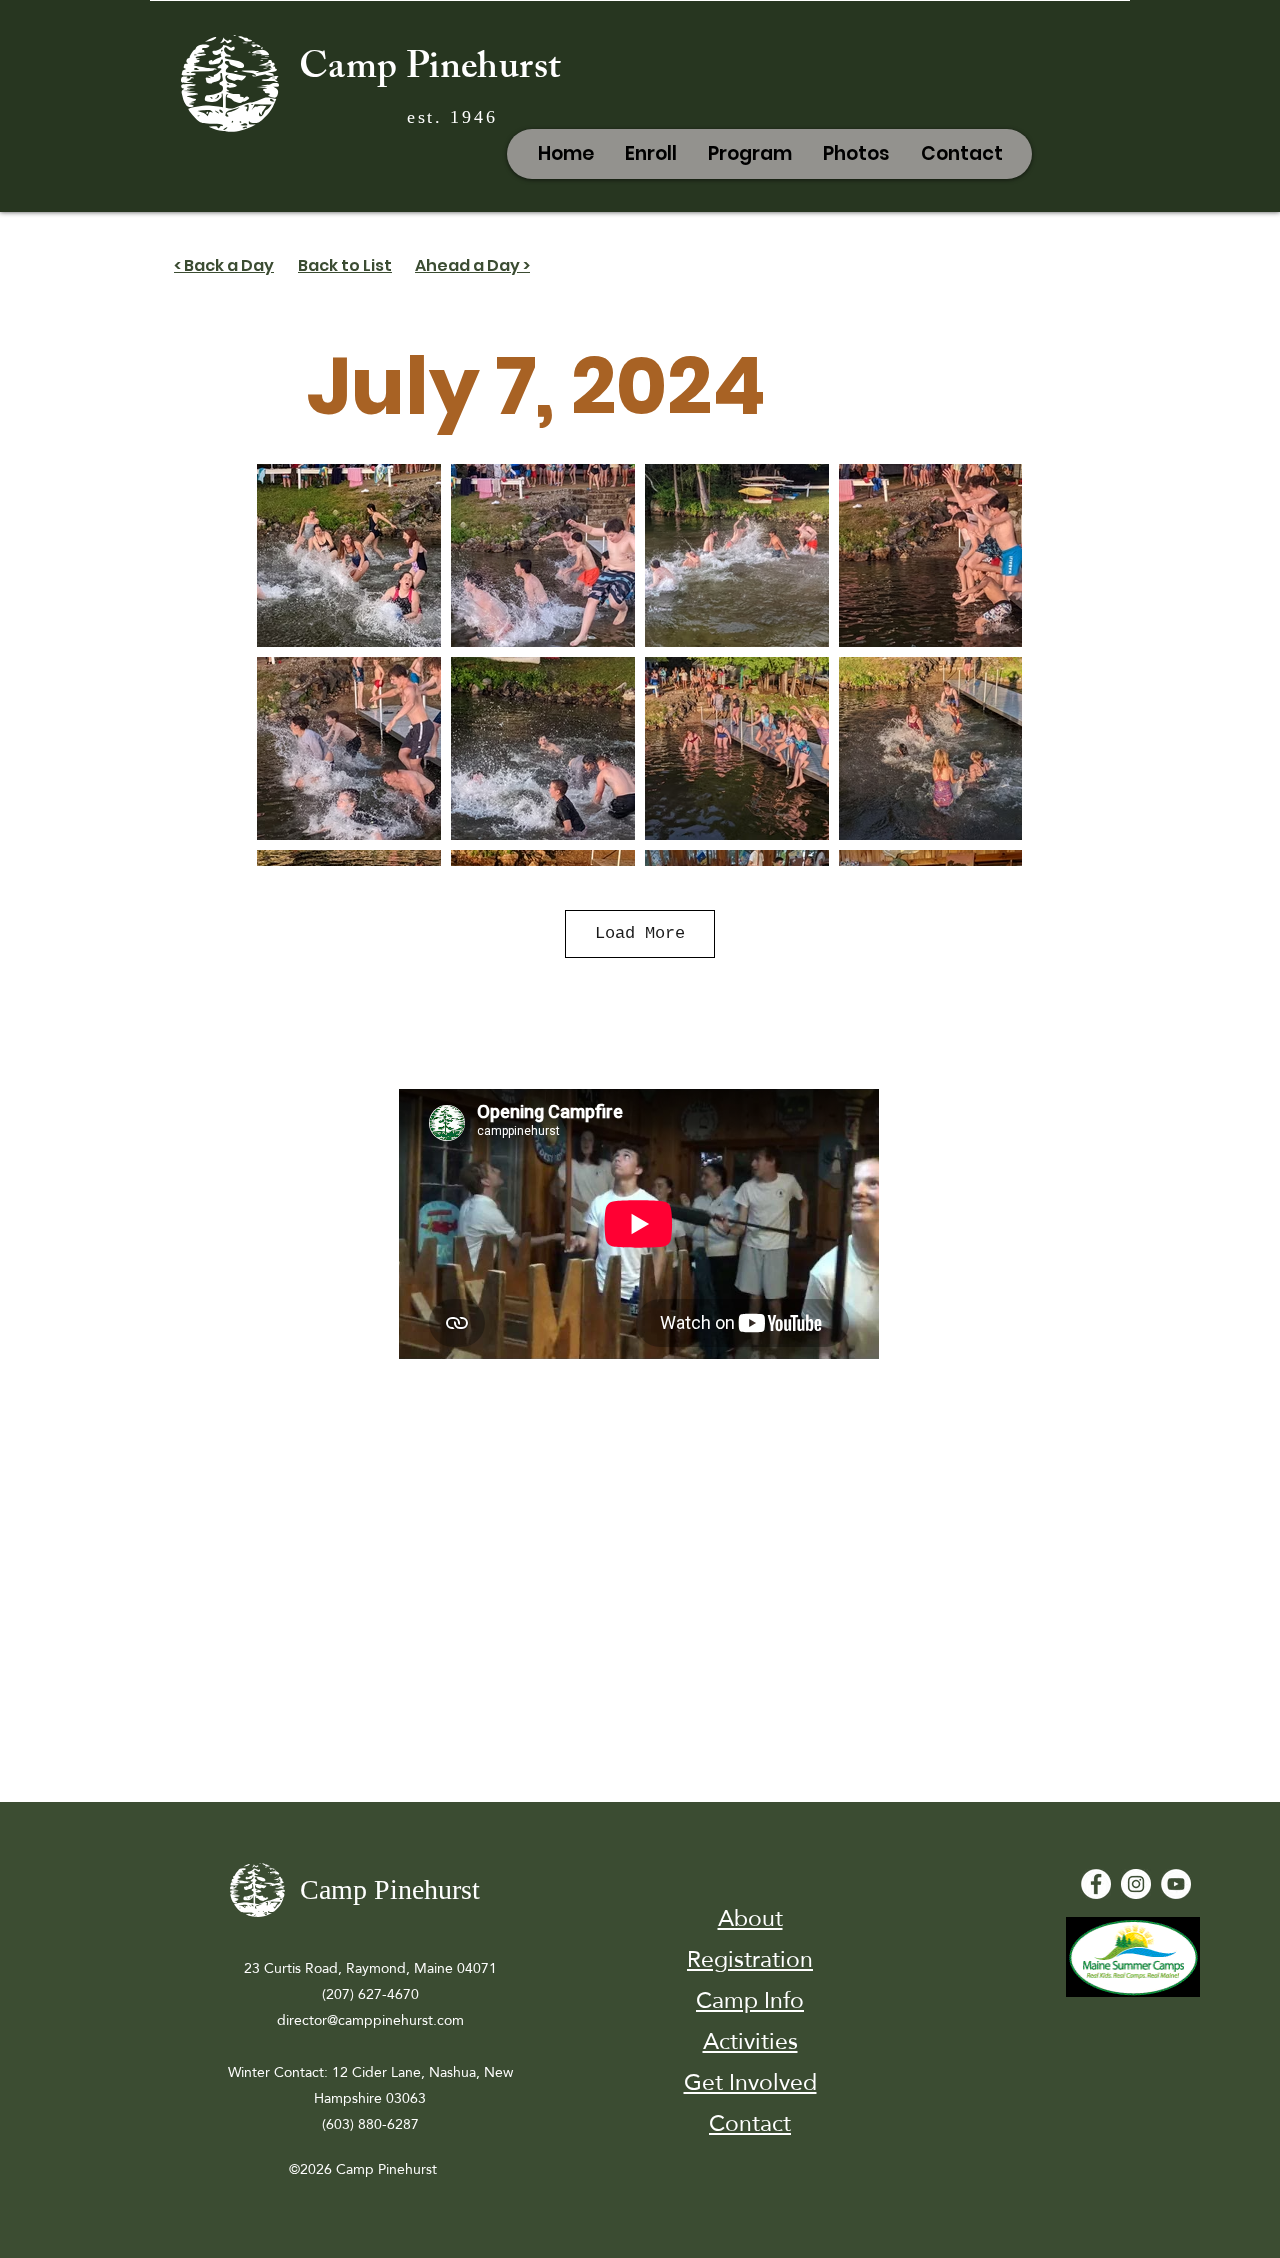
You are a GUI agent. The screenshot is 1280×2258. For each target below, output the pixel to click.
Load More (640, 933)
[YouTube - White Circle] (1176, 1884)
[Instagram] (1136, 1884)
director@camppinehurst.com (370, 2020)
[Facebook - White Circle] (1096, 1884)
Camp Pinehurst (430, 71)
